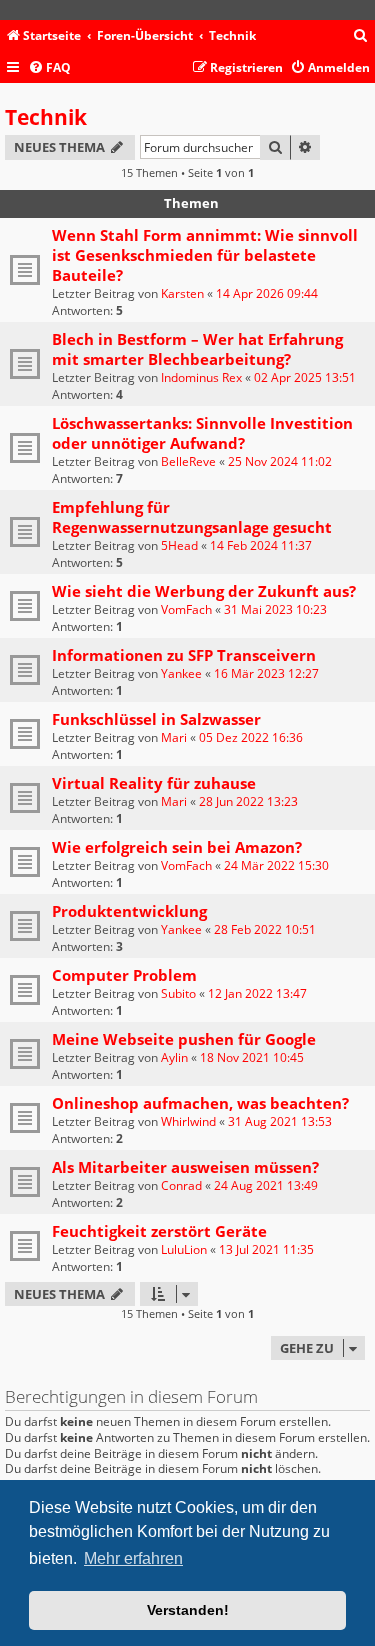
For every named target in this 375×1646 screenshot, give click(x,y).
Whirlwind (188, 1121)
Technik (46, 117)
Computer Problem (124, 975)
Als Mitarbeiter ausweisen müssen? (185, 1167)
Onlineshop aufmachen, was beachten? (200, 1103)
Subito (178, 993)
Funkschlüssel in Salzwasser (156, 719)
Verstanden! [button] (188, 1610)
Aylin (174, 1057)
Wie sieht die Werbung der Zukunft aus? (204, 591)
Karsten (182, 293)
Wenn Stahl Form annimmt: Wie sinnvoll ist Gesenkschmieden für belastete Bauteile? (205, 255)
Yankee (181, 673)
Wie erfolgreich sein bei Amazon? (177, 847)
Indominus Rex (201, 377)
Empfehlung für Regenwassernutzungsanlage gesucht (192, 517)
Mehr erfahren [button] (133, 1558)
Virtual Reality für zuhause (154, 783)
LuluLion (184, 1249)
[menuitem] (361, 36)
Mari (174, 737)
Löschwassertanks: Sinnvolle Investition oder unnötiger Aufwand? (202, 433)
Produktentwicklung (129, 911)
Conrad (181, 1185)
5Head (179, 545)
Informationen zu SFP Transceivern (184, 655)
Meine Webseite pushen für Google (184, 1039)
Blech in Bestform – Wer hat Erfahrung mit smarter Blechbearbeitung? (197, 349)
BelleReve (188, 461)
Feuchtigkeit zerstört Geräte (159, 1231)
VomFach (186, 609)
